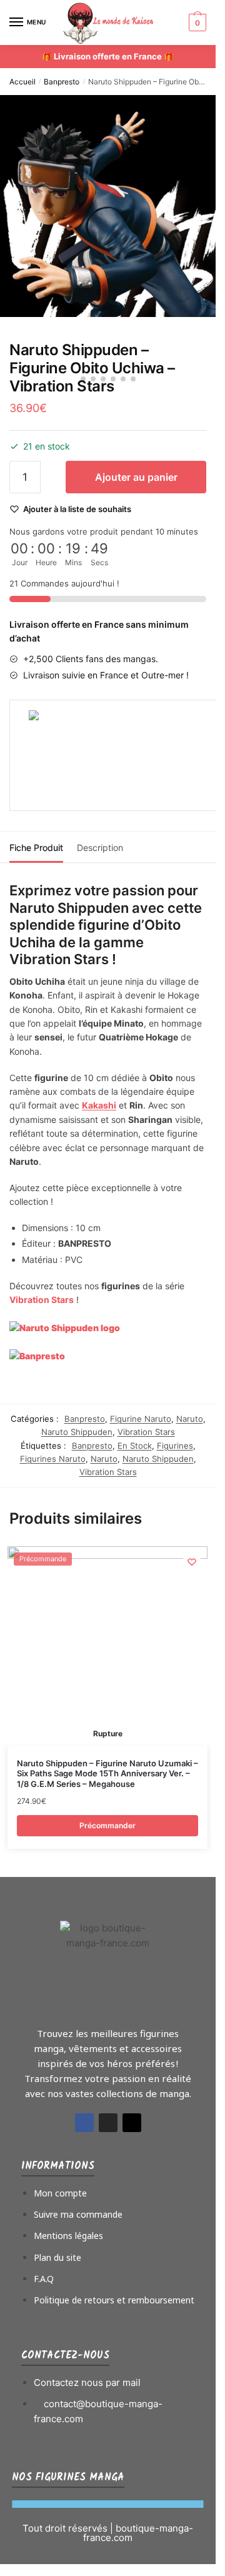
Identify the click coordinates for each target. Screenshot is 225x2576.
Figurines (175, 1446)
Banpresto (62, 82)
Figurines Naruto (53, 1459)
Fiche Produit (36, 848)
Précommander (107, 1825)
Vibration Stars (146, 1432)
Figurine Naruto (141, 1419)
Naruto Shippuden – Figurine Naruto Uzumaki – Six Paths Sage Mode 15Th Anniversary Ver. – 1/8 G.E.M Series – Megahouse (107, 1774)
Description (100, 848)
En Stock (135, 1446)
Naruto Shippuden (77, 1432)
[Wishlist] (192, 1562)
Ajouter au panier (136, 477)
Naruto (190, 1419)
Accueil (22, 82)
